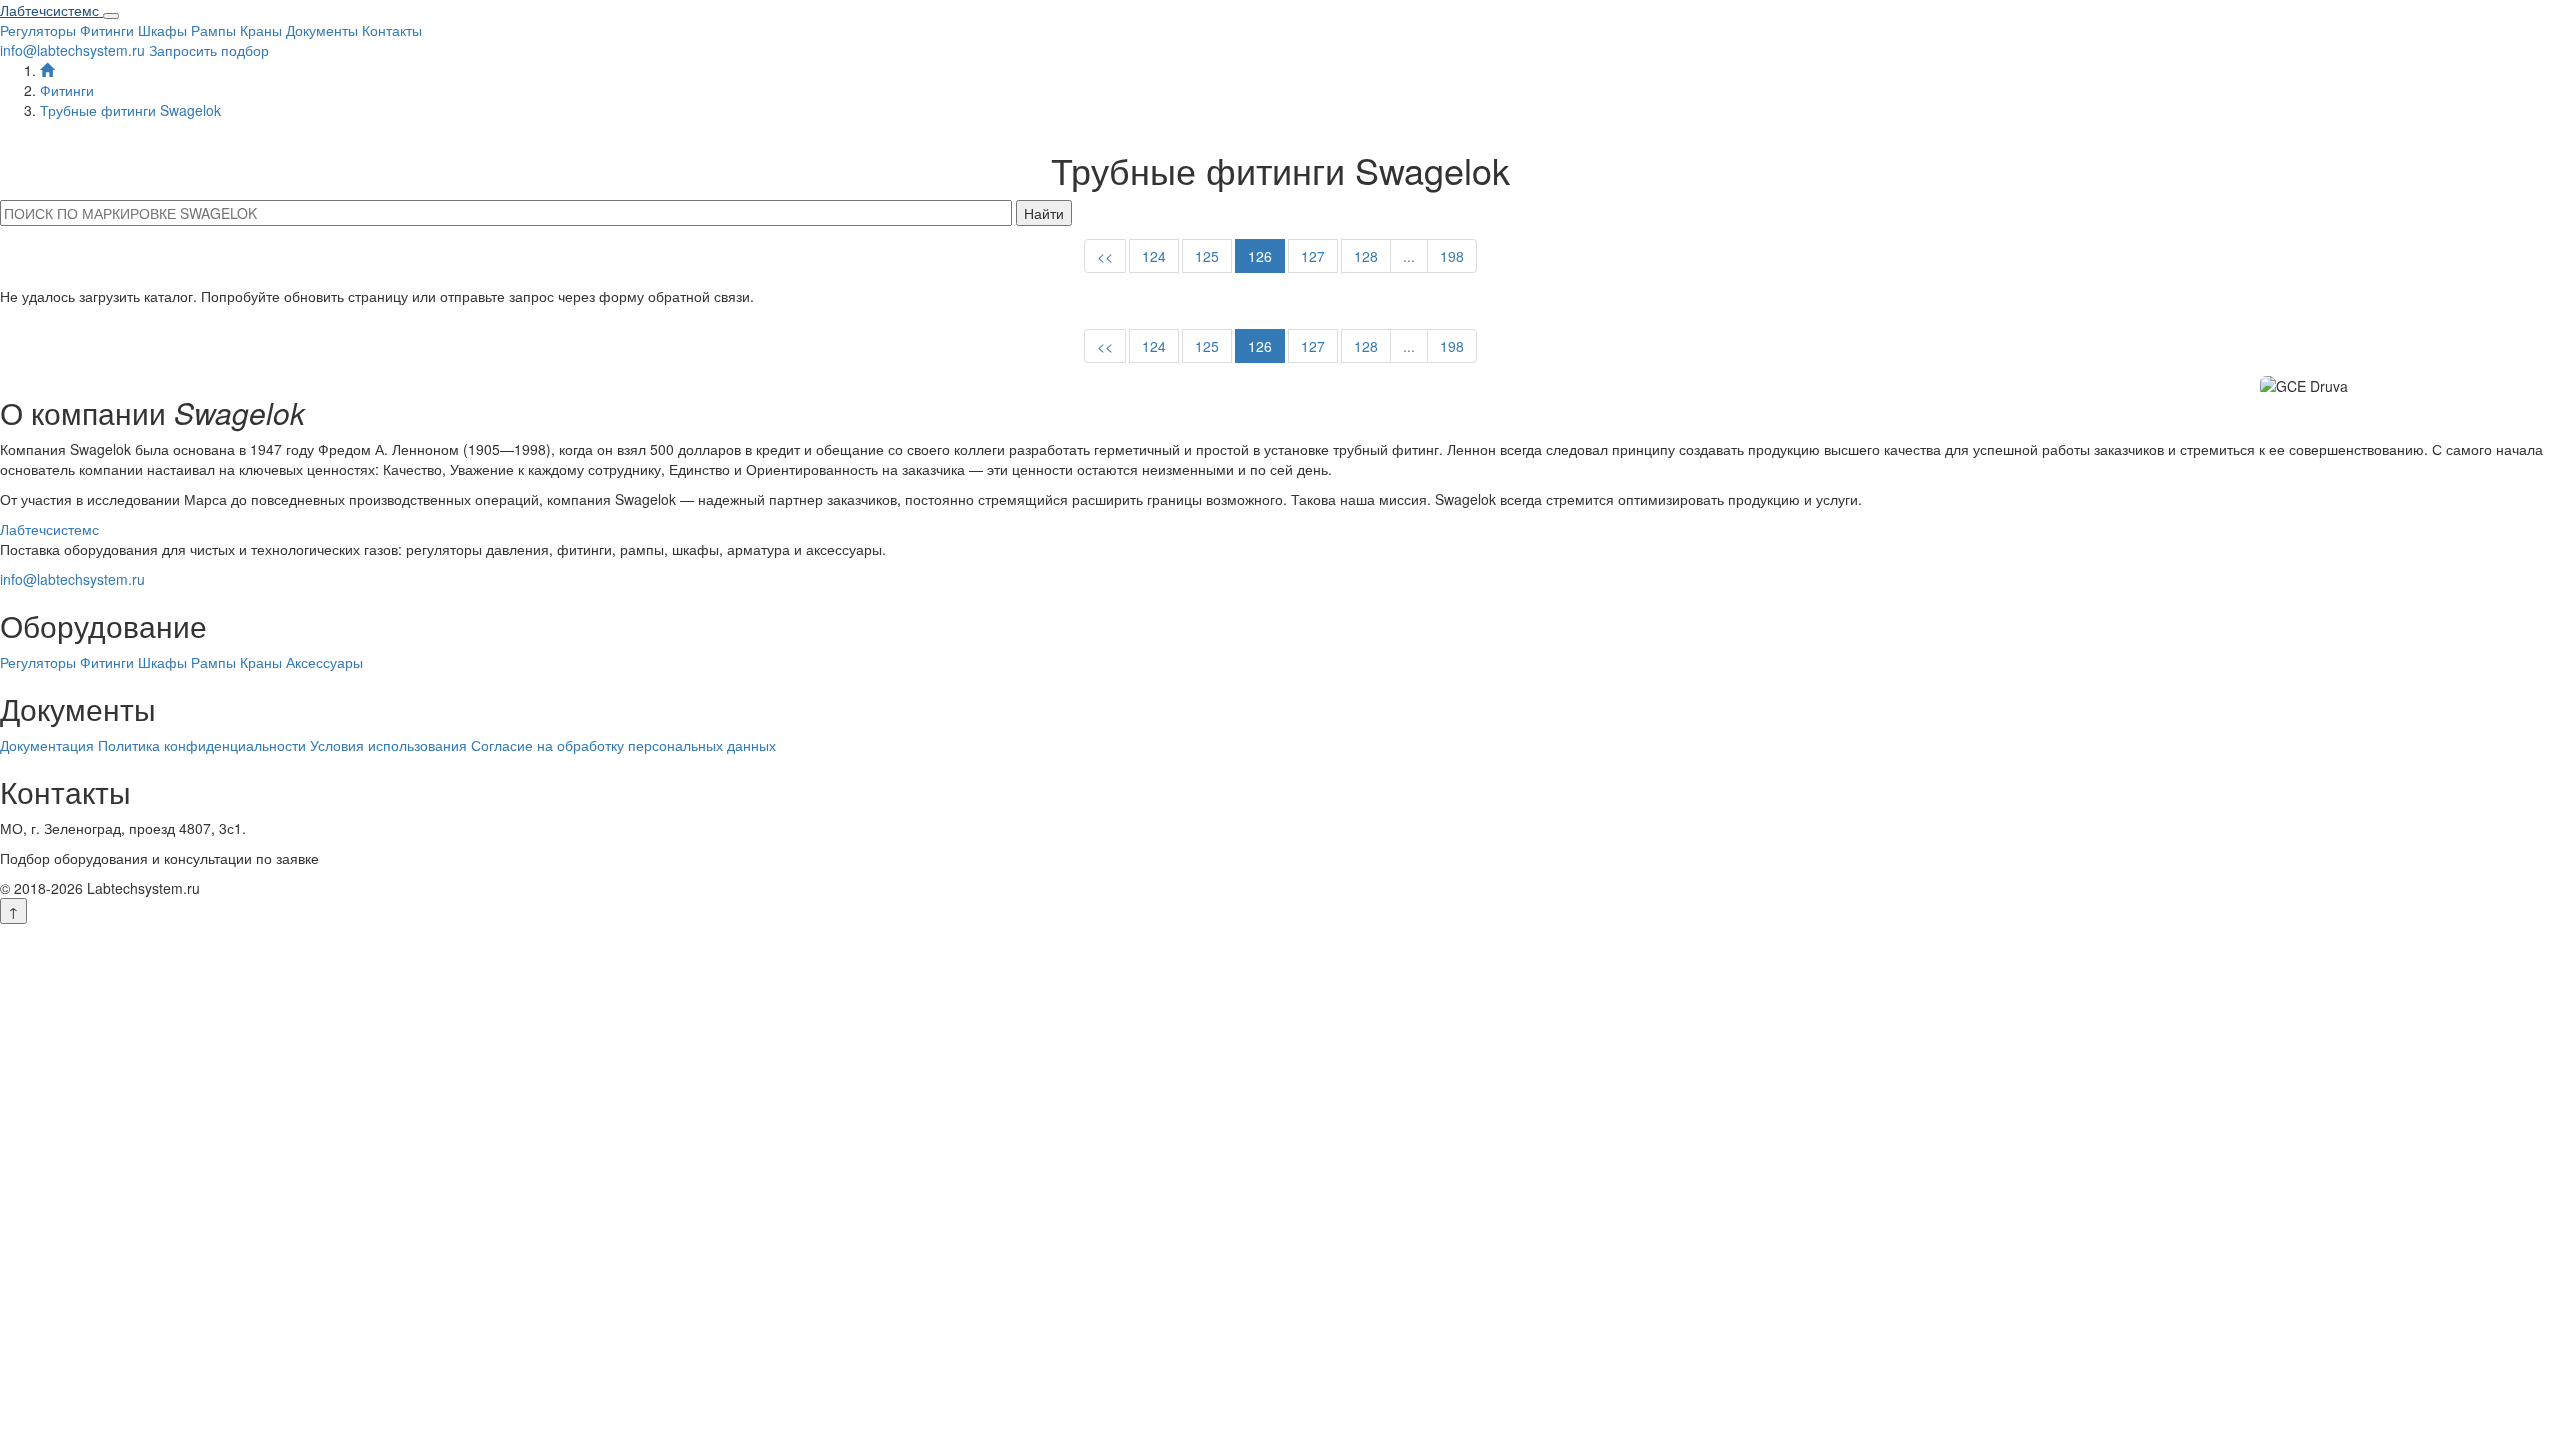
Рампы (213, 30)
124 (1154, 256)
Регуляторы (38, 30)
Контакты (392, 30)
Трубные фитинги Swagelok (130, 110)
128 (1366, 256)
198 (1452, 256)
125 (1207, 256)
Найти (1044, 213)
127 (1313, 256)
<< (1105, 256)
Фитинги (107, 30)
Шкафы (162, 30)
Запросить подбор (209, 50)
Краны (261, 30)
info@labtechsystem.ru (72, 50)
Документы (322, 30)
